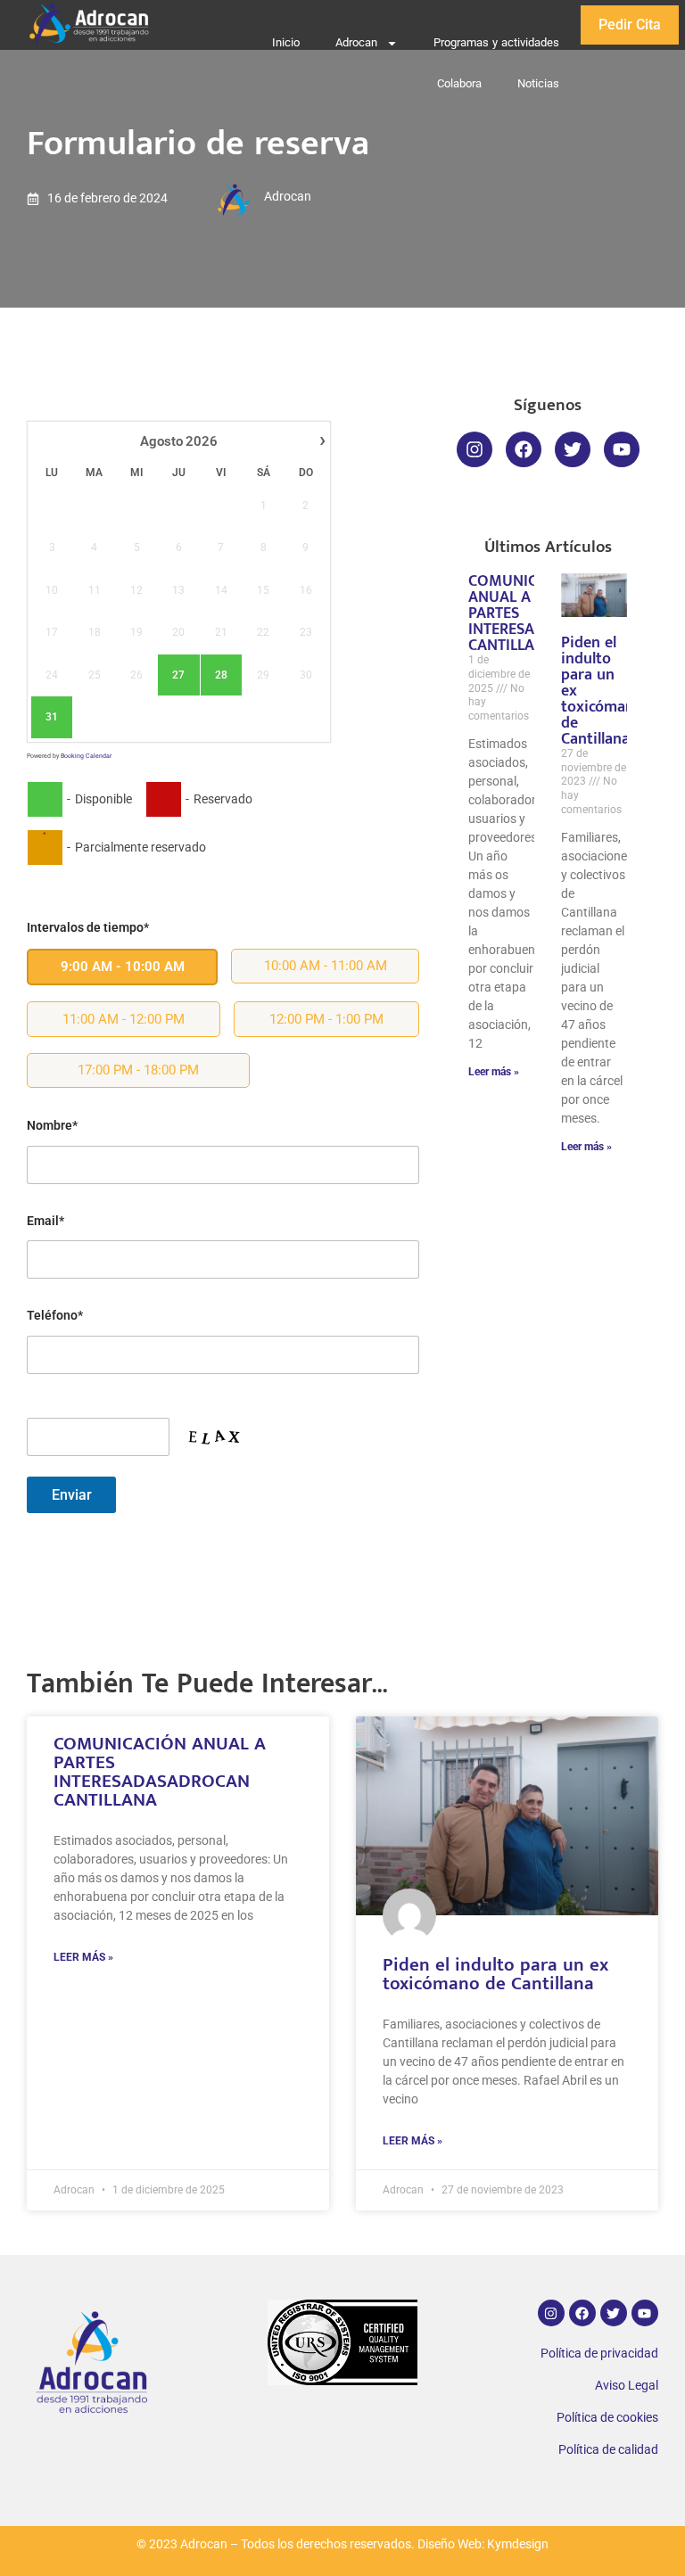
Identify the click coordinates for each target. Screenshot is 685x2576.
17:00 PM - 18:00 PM (138, 1070)
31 (52, 717)
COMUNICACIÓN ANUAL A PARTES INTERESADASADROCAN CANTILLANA (160, 1772)
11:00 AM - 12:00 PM (124, 1019)
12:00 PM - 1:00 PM (326, 1019)
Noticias (538, 83)
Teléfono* (55, 1316)
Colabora (459, 83)
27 (178, 675)
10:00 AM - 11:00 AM (326, 966)
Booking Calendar (86, 756)
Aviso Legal (627, 2386)
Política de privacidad (599, 2354)
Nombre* (52, 1126)
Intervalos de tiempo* (88, 928)
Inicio (286, 42)
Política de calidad (608, 2450)
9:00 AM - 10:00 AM (123, 967)
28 (221, 675)
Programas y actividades (497, 42)
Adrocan (356, 42)
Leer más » (494, 1072)
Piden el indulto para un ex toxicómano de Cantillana (495, 1974)
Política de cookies (607, 2418)
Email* (45, 1221)
